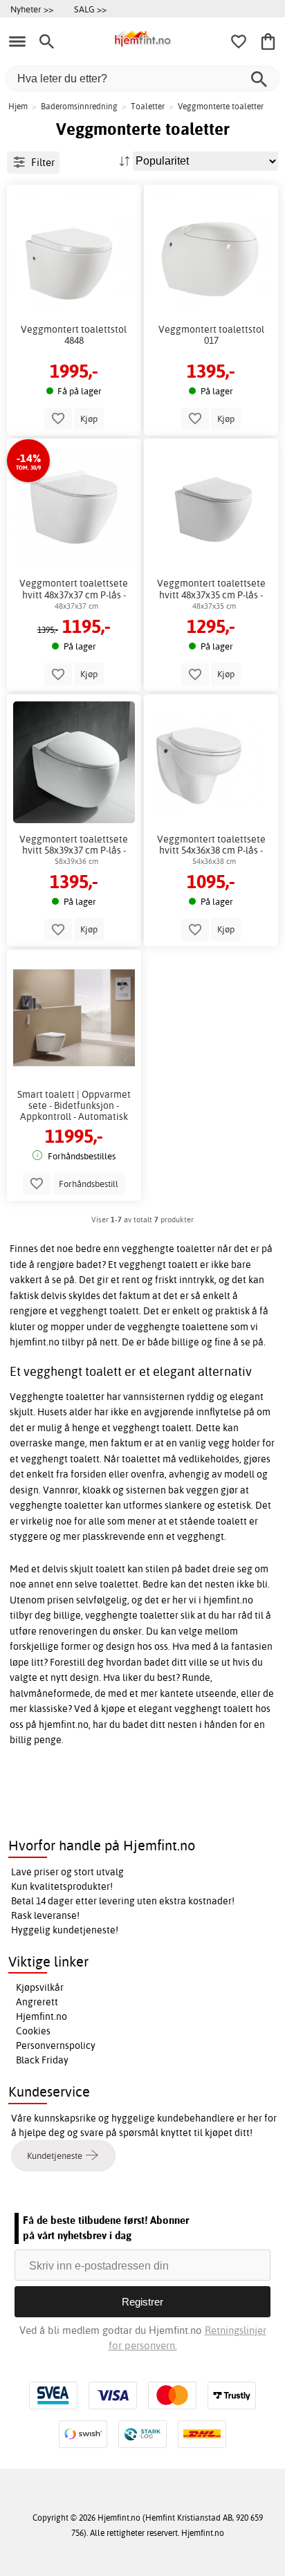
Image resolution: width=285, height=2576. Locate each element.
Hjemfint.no (42, 2016)
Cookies (33, 2031)
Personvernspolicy (56, 2045)
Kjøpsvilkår (40, 1987)
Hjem (18, 106)
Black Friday (42, 2060)
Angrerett (37, 2002)
